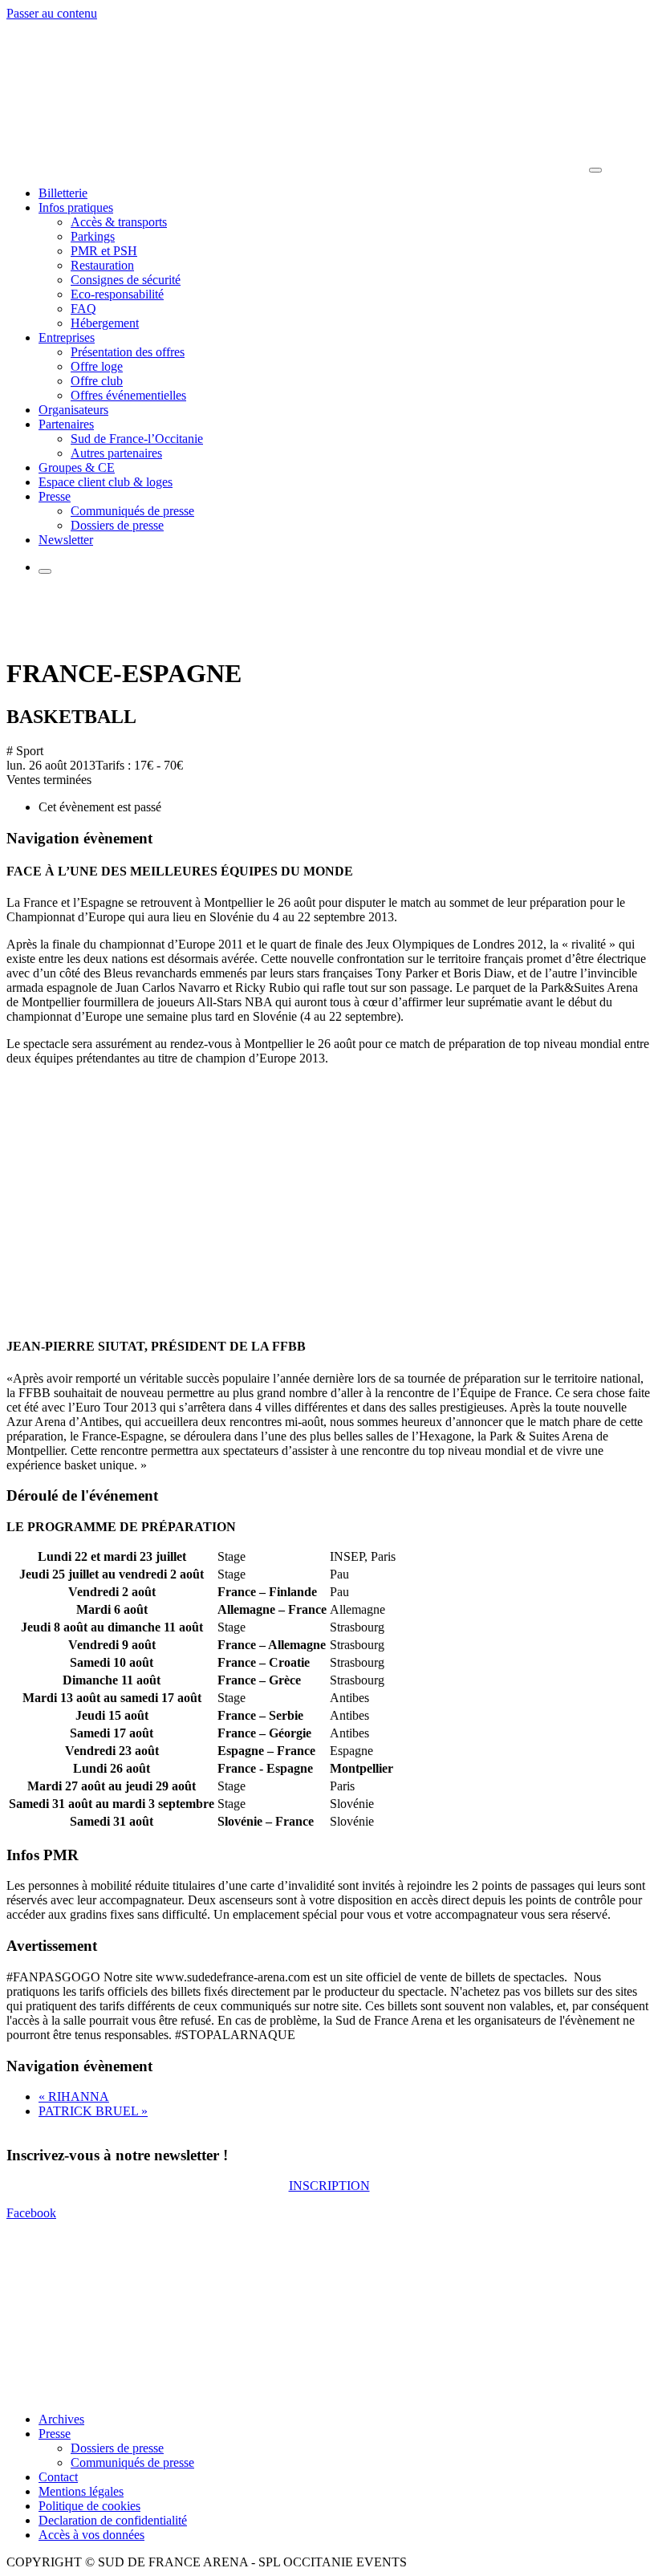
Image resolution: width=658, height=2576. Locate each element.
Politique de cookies (89, 2506)
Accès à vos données (91, 2535)
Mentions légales (81, 2491)
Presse (55, 496)
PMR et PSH (104, 251)
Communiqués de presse (132, 511)
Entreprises (67, 337)
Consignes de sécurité (126, 280)
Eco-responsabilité (117, 294)
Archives (61, 2419)
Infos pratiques (76, 207)
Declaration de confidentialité (113, 2520)
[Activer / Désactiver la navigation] (595, 170)
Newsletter (66, 540)
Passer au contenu (52, 13)
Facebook (31, 2214)
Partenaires (66, 424)
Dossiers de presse (117, 525)
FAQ (83, 309)
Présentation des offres (128, 352)
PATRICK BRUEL (93, 2111)
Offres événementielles (128, 395)
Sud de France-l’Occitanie (137, 439)
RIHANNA (74, 2097)
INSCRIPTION (329, 2186)
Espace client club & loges (106, 482)
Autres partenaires (116, 453)
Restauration (102, 265)
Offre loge (97, 366)
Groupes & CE (77, 467)
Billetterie (63, 193)
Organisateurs (73, 410)
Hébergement (105, 323)
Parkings (93, 236)
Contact (58, 2477)
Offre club (97, 381)
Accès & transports (119, 222)
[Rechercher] (45, 571)
